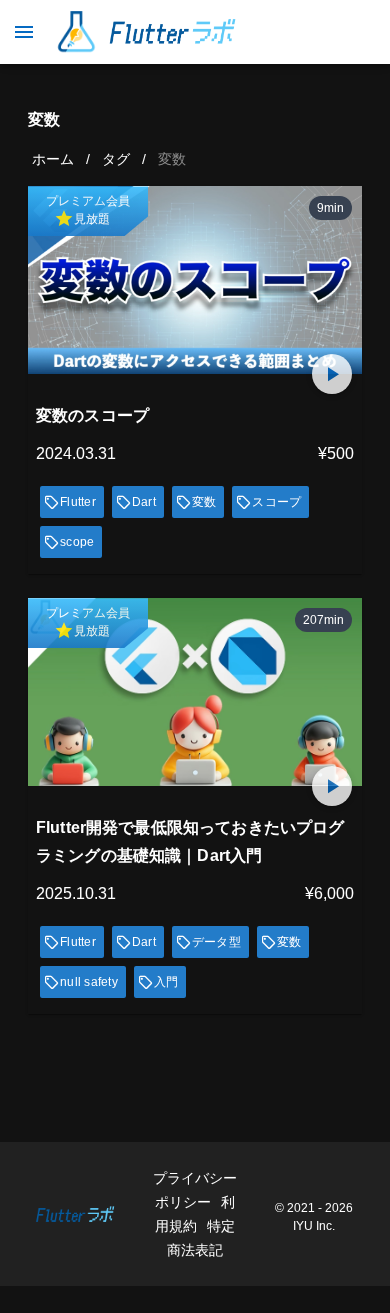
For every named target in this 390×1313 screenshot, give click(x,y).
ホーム (53, 159)
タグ (116, 159)
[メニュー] (24, 32)
